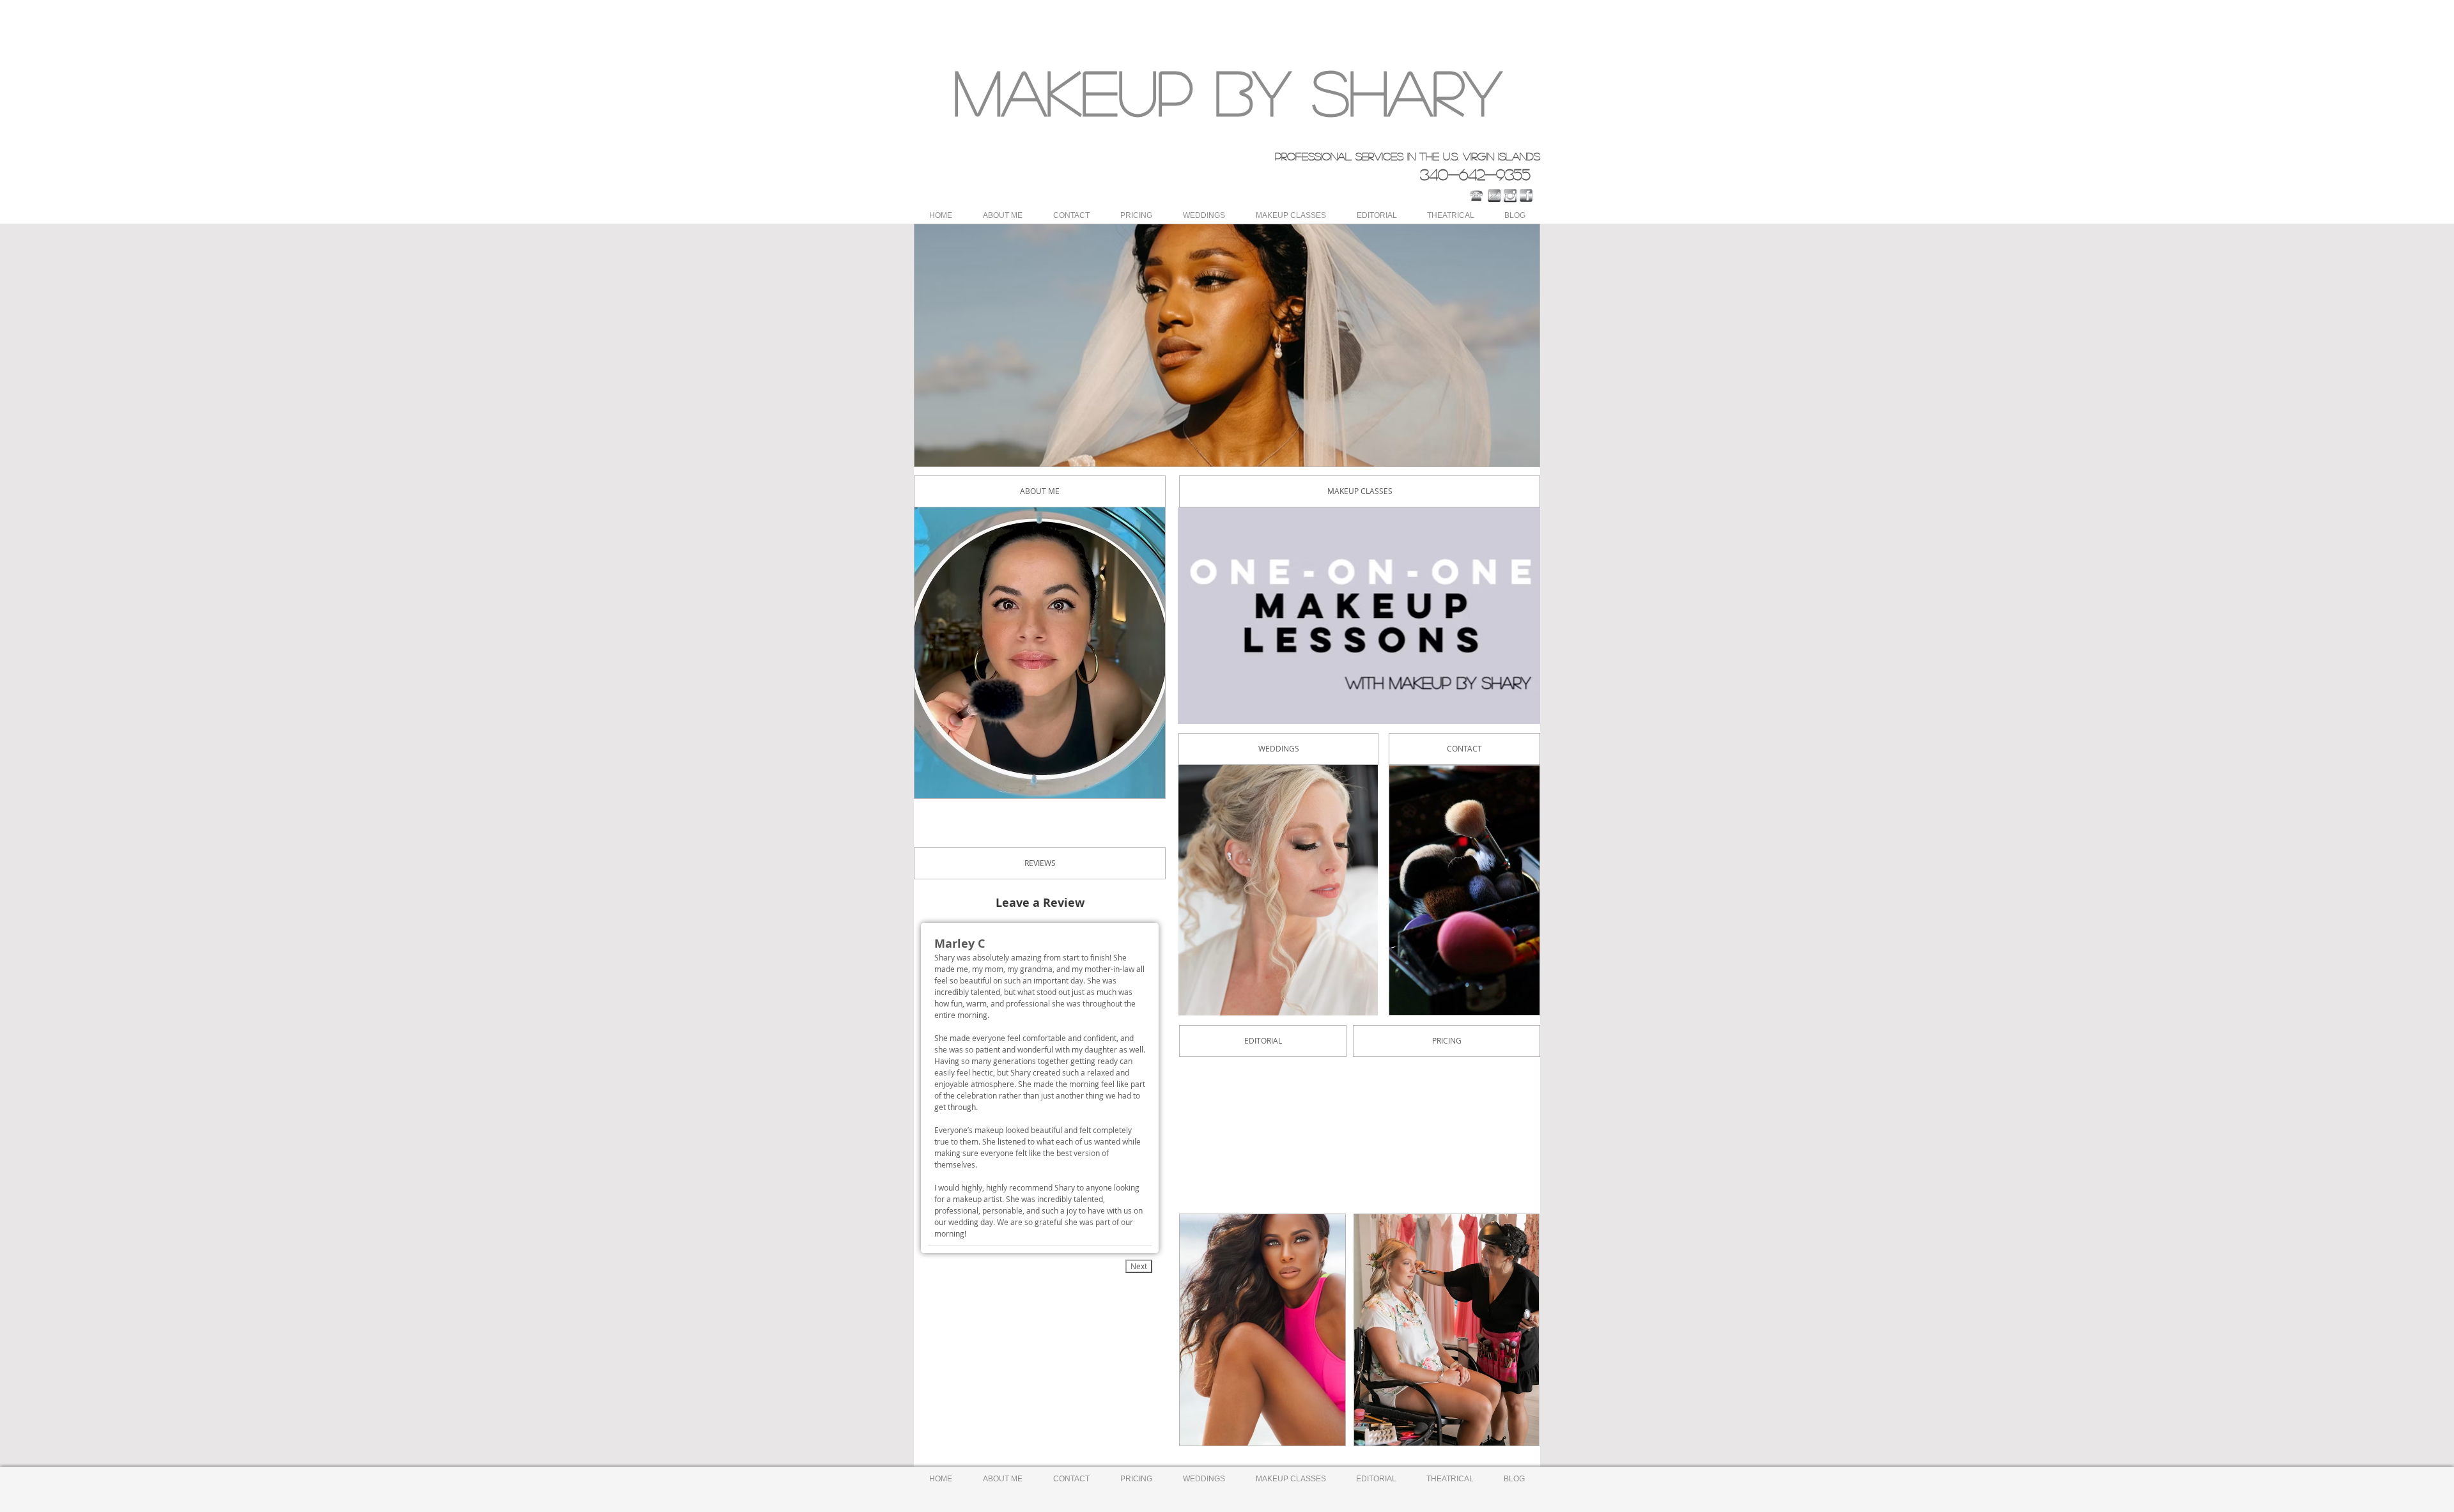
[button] (1227, 345)
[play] (1508, 455)
